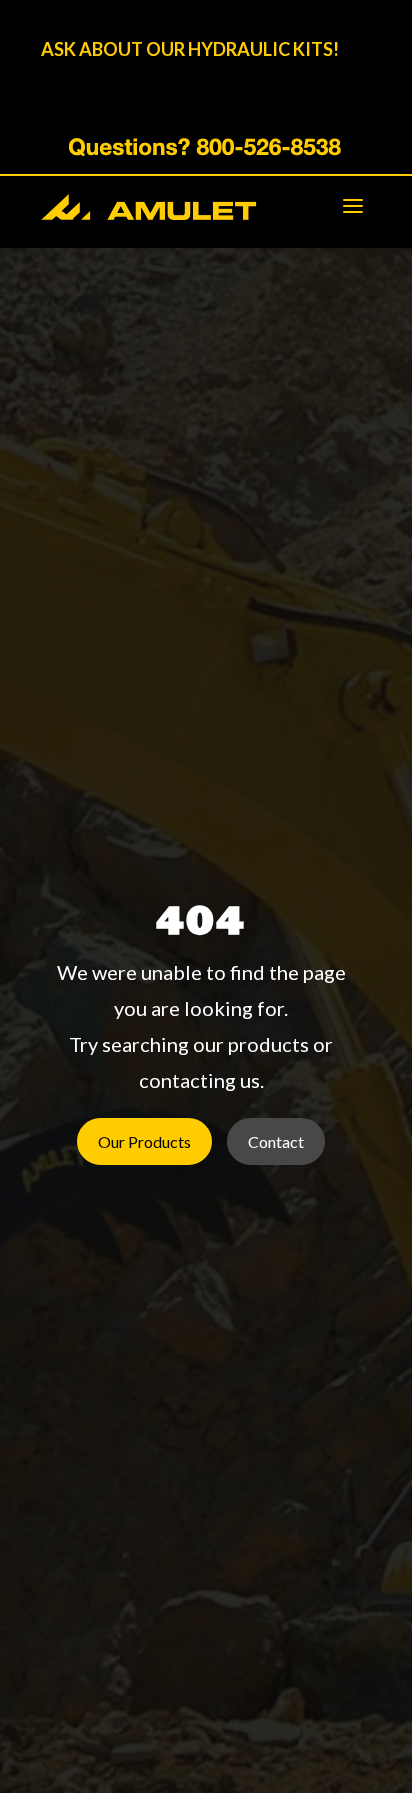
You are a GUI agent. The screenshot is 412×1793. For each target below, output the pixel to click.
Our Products (144, 1141)
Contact (276, 1141)
